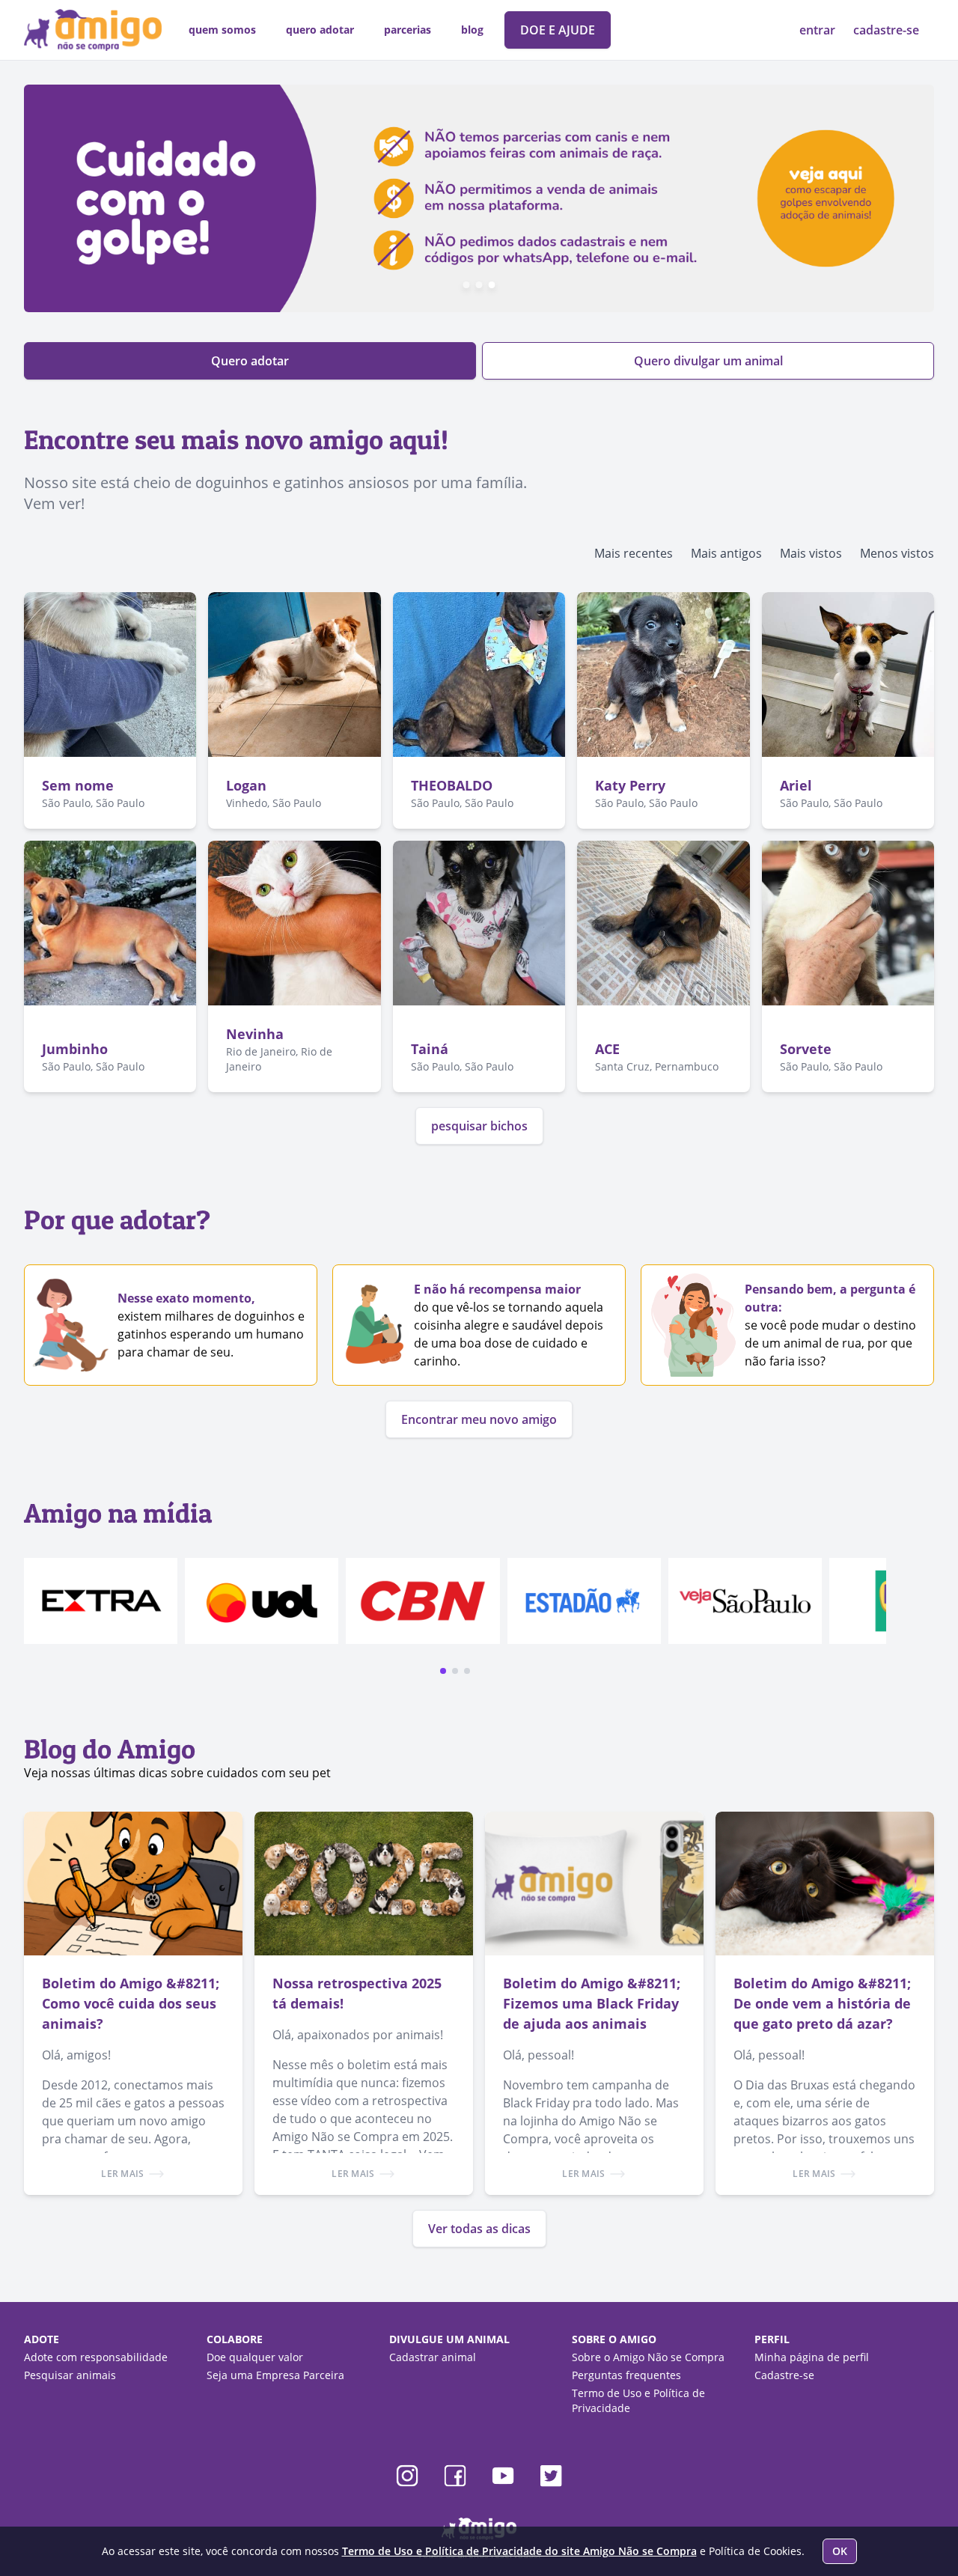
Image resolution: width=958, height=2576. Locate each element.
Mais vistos (811, 553)
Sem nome (78, 785)
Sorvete (806, 1049)
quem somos (222, 30)
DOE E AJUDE (558, 30)
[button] (443, 1671)
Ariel (796, 785)
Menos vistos (897, 553)
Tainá (430, 1049)
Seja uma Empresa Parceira (275, 2375)
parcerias (408, 30)
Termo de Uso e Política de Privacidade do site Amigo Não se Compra (519, 2551)
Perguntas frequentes (626, 2375)
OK (840, 2551)
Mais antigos (726, 553)
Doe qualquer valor (255, 2357)
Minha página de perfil (812, 2357)
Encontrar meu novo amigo (479, 1419)
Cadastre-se (784, 2375)
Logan (246, 785)
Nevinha (255, 1034)
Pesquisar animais (70, 2375)
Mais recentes (634, 553)
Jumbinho (75, 1049)
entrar (819, 30)
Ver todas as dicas (479, 2229)
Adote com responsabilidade (96, 2357)
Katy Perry (630, 785)
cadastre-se (886, 30)
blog (472, 30)
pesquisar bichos (479, 1126)
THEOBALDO (452, 785)
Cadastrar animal (433, 2357)
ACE (607, 1049)
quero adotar (320, 30)
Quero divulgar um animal (708, 361)
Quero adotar (250, 361)
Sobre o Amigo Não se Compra (648, 2357)
